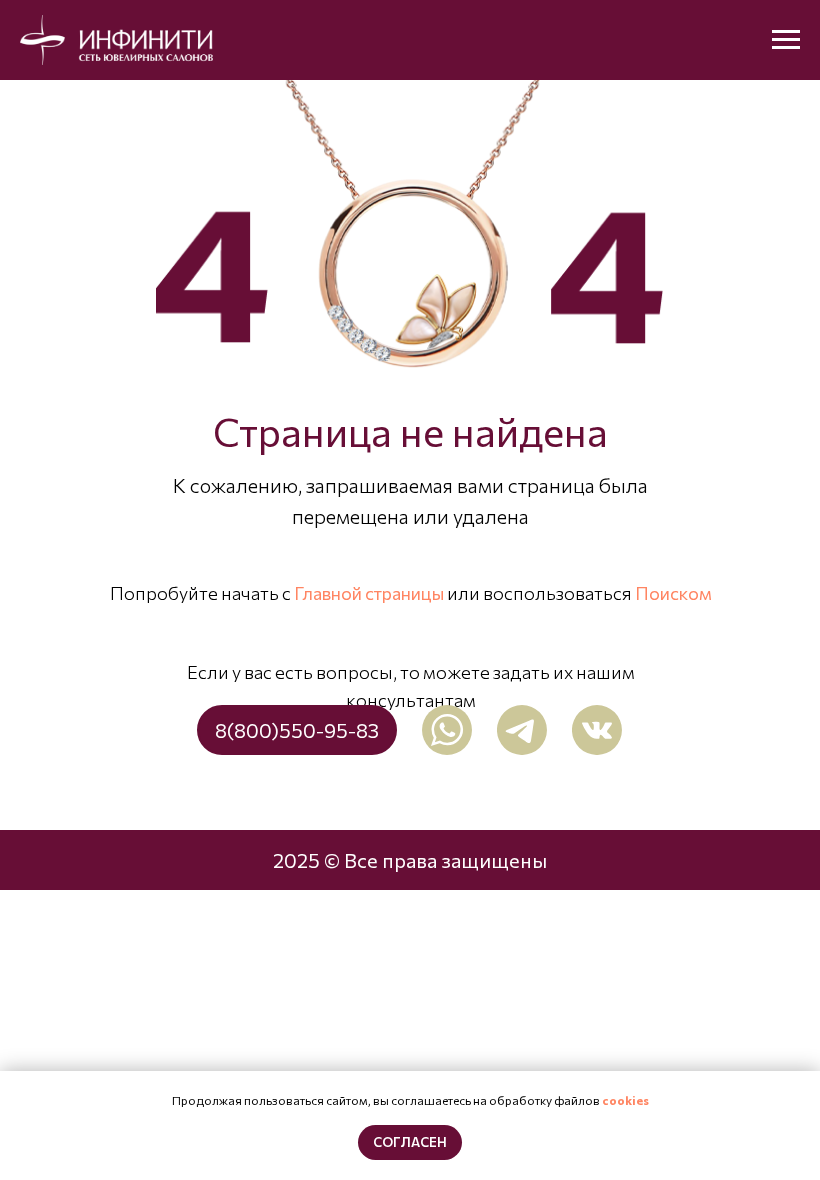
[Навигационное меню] (786, 40)
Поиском (673, 593)
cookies (625, 1100)
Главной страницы (369, 593)
